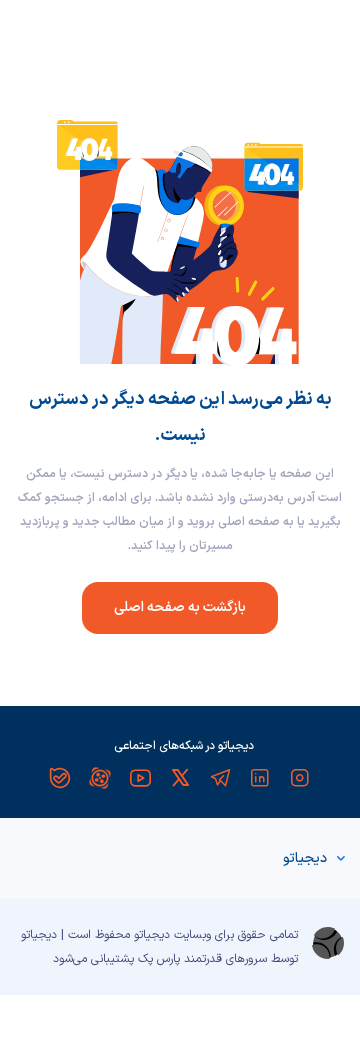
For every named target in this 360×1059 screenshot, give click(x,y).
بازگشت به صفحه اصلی (180, 607)
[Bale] (60, 778)
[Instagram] (300, 778)
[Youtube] (140, 778)
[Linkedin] (260, 778)
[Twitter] (180, 778)
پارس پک (159, 959)
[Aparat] (100, 778)
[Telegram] (220, 778)
